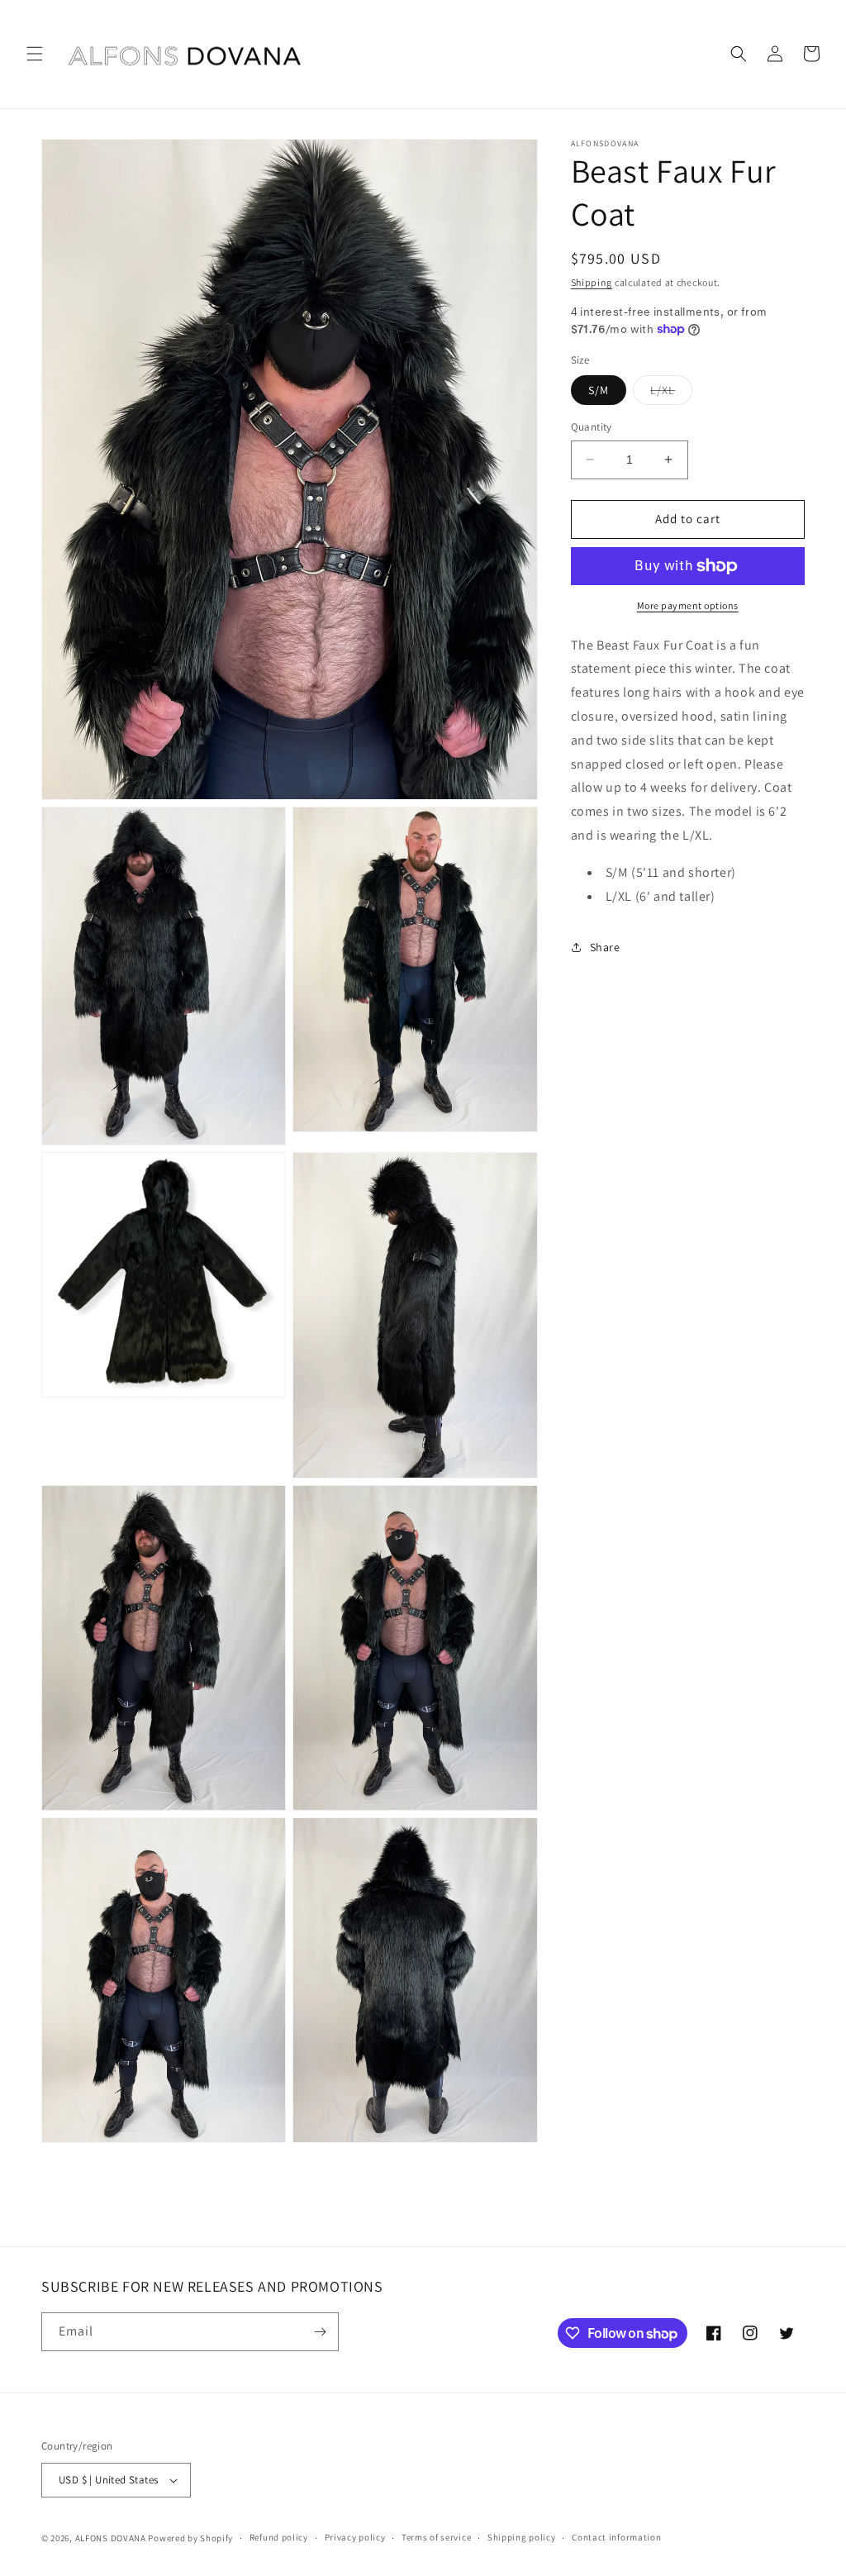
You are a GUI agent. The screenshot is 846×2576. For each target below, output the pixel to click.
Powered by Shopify (190, 2538)
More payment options (688, 605)
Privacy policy (355, 2537)
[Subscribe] (320, 2332)
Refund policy (279, 2537)
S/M (599, 390)
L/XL (671, 393)
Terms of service (436, 2537)
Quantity (592, 427)
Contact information (616, 2537)
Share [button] (605, 947)
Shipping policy (522, 2537)
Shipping (592, 282)
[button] (35, 54)
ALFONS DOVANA (111, 2538)
